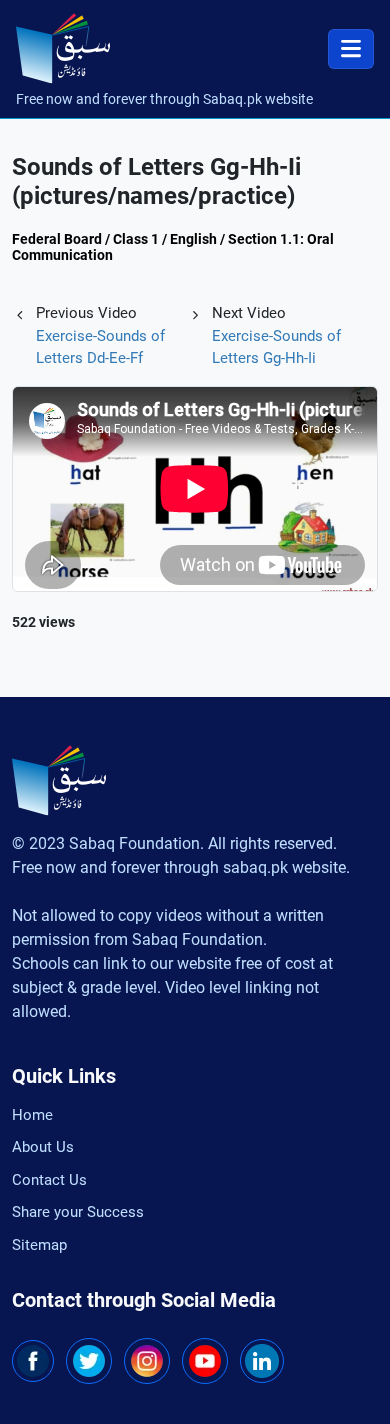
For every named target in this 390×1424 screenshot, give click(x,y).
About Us (43, 1147)
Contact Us (49, 1180)
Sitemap (39, 1245)
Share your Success (78, 1212)
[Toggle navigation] (351, 49)
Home (32, 1115)
